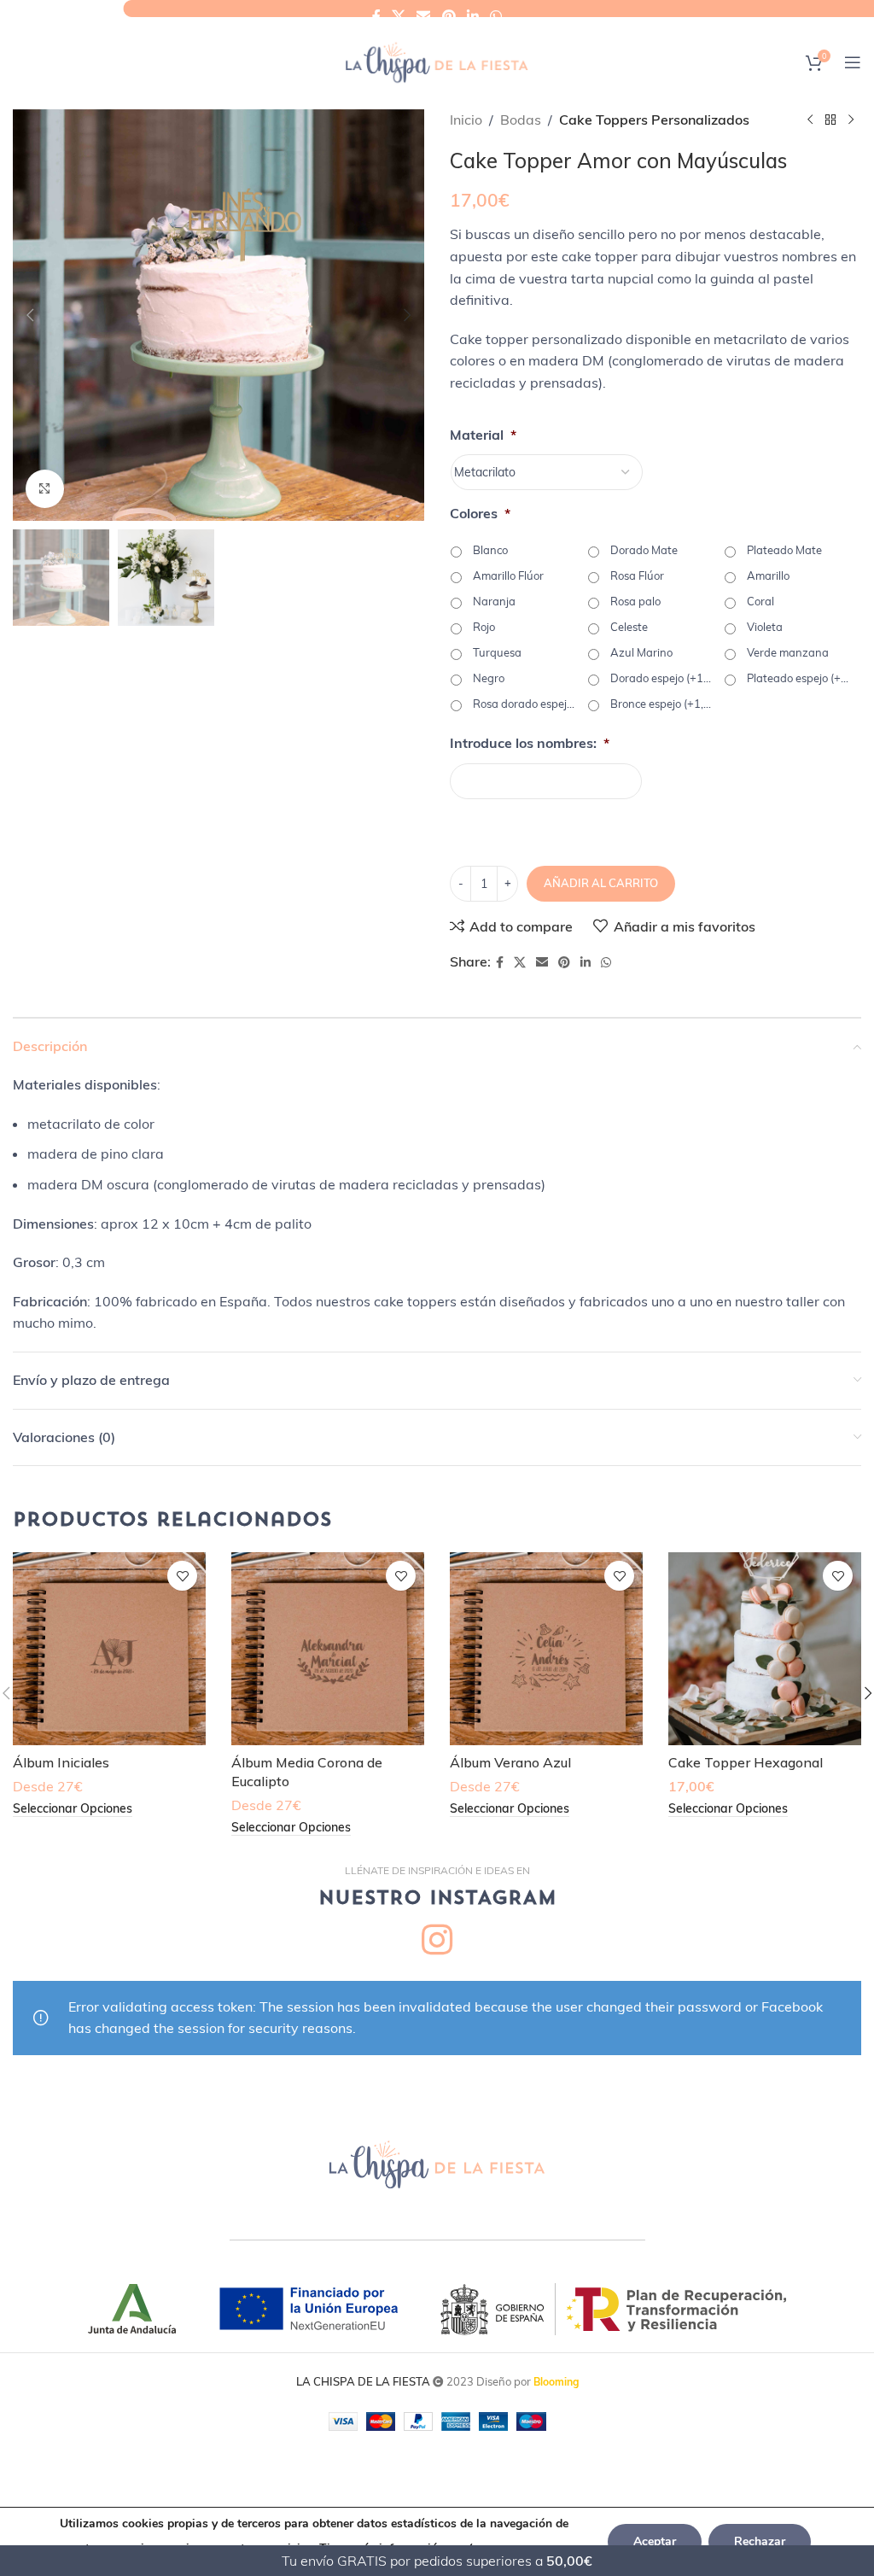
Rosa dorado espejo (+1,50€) (524, 704)
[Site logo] (437, 61)
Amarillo (768, 575)
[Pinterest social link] (449, 16)
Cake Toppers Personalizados (654, 120)
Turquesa (497, 652)
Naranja (494, 601)
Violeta (765, 627)
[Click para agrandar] (45, 489)
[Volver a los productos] (830, 120)
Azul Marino (641, 652)
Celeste (629, 627)
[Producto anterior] (810, 120)
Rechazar (760, 2541)
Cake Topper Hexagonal (746, 1762)
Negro (489, 678)
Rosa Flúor (637, 575)
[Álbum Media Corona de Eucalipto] (328, 1649)
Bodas (521, 120)
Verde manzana (788, 652)
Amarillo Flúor (508, 575)
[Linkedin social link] (472, 16)
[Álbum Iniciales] (109, 1649)
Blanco (490, 550)
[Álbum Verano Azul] (546, 1649)
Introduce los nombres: (530, 743)
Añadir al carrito (601, 883)
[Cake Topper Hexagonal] (765, 1649)
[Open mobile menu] (853, 62)
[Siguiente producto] (851, 120)
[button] (30, 315)
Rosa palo (635, 601)
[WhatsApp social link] (496, 16)
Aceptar (655, 2541)
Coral (760, 601)
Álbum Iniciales (61, 1762)
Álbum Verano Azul (510, 1762)
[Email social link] (424, 16)
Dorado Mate (644, 550)
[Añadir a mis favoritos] (182, 1576)
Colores (480, 513)
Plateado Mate (784, 550)
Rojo (484, 627)
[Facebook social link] (376, 16)
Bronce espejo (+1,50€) (661, 704)
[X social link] (398, 16)
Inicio (466, 120)
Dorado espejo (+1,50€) (661, 678)
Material (483, 435)
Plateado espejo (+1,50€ (798, 678)
